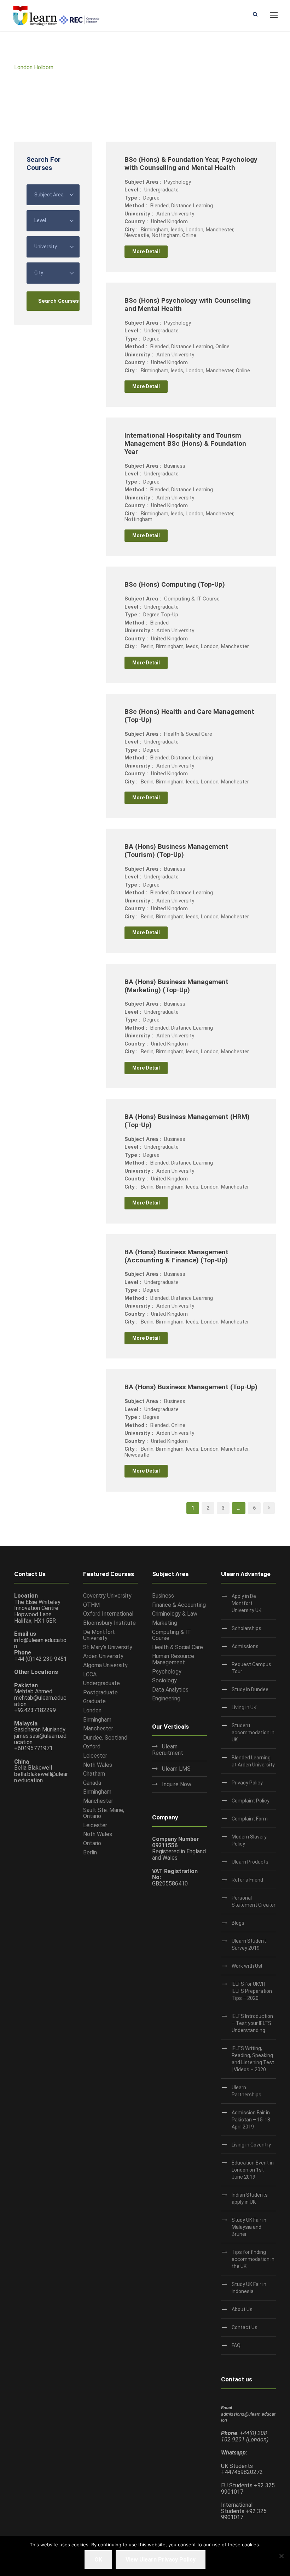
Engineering (166, 1698)
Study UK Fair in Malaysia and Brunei (249, 2227)
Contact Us (245, 2327)
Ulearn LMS (176, 1769)
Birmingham (97, 1720)
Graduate (94, 1701)
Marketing (165, 1623)
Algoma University (105, 1665)
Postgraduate (100, 1692)
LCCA (90, 1674)
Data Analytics (170, 1690)
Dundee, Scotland (105, 1738)
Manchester (98, 1728)
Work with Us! (247, 1966)
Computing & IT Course (172, 1635)
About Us (242, 2309)
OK (98, 2560)
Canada (92, 1783)
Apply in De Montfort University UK (246, 1603)
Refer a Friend (247, 1880)
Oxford (92, 1746)
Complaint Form (250, 1819)
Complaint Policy (251, 1801)
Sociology (164, 1680)
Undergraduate (101, 1683)
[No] (281, 2556)
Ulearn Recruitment (168, 1750)
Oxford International (108, 1614)
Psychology (167, 1672)
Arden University (103, 1656)
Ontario (92, 1843)
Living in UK (244, 1707)
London (92, 1710)
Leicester (95, 1756)
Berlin (90, 1852)
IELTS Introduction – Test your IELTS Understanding (252, 2023)
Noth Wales (98, 1765)
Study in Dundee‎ (250, 1689)
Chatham (94, 1774)
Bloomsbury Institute (109, 1623)
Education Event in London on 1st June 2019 (253, 2170)
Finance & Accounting (179, 1605)
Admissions (245, 1646)
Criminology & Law (175, 1614)
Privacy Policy (247, 1783)
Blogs (238, 1923)
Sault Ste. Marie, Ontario (104, 1813)
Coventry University (107, 1596)
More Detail (146, 251)
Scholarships (246, 1628)
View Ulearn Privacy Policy (161, 2560)
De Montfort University (99, 1635)
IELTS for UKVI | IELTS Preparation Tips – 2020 (252, 1991)
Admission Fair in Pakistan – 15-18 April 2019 (251, 2120)
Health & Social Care (178, 1647)
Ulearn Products (250, 1862)
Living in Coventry (251, 2145)
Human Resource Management (173, 1659)
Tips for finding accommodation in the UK (253, 2259)
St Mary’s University (108, 1647)
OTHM (91, 1605)
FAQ (236, 2345)
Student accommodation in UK (253, 1733)
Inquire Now (177, 1784)
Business (163, 1596)
